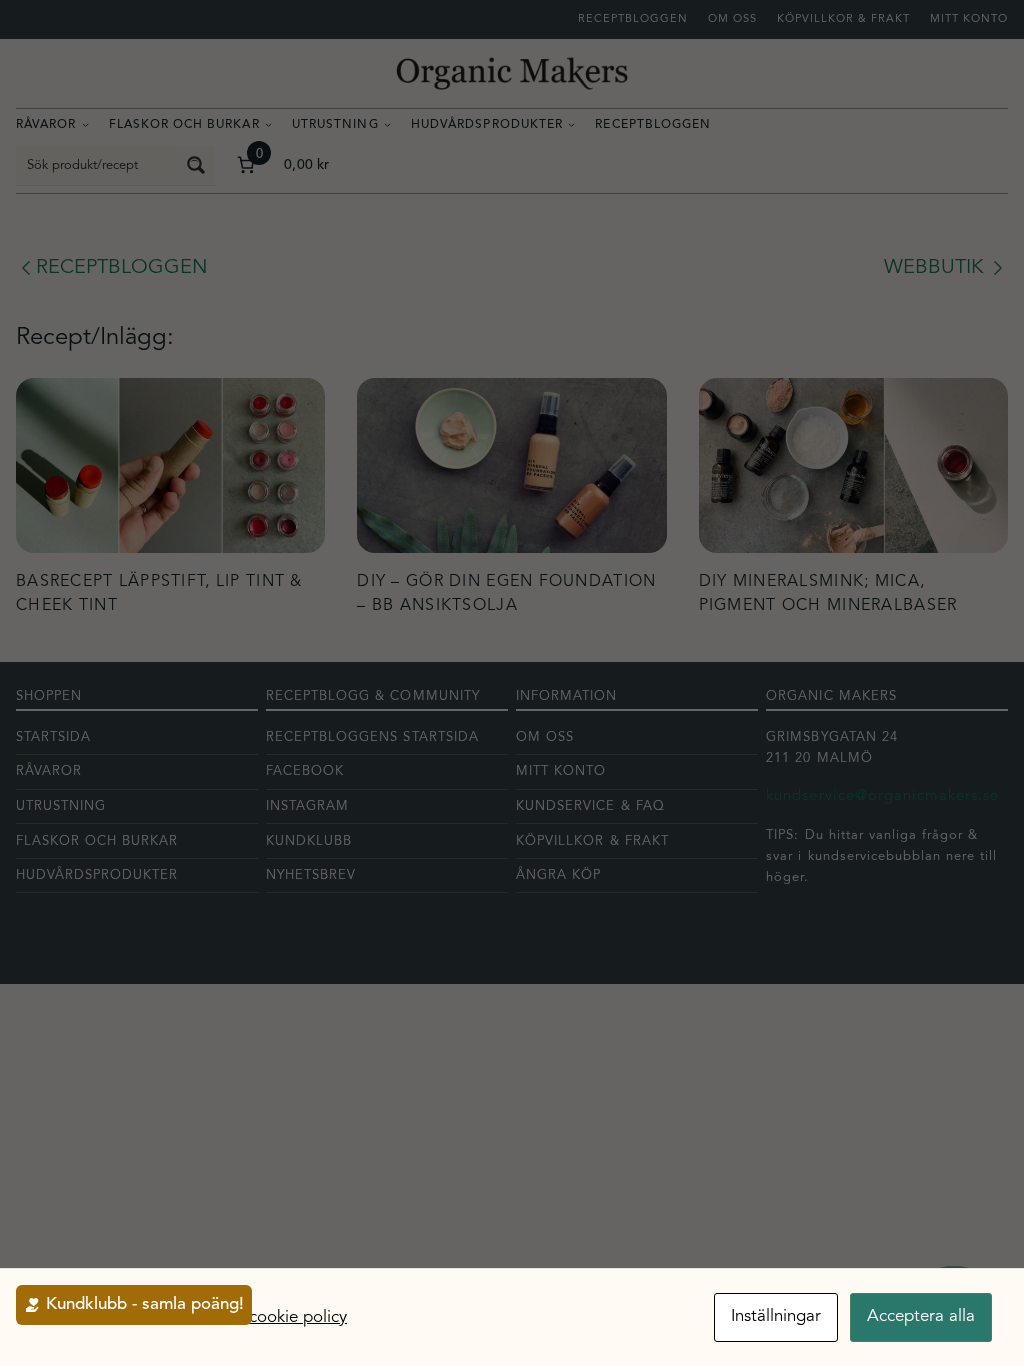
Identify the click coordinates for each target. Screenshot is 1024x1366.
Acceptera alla (921, 1316)
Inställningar (776, 1316)
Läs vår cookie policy (269, 1317)
